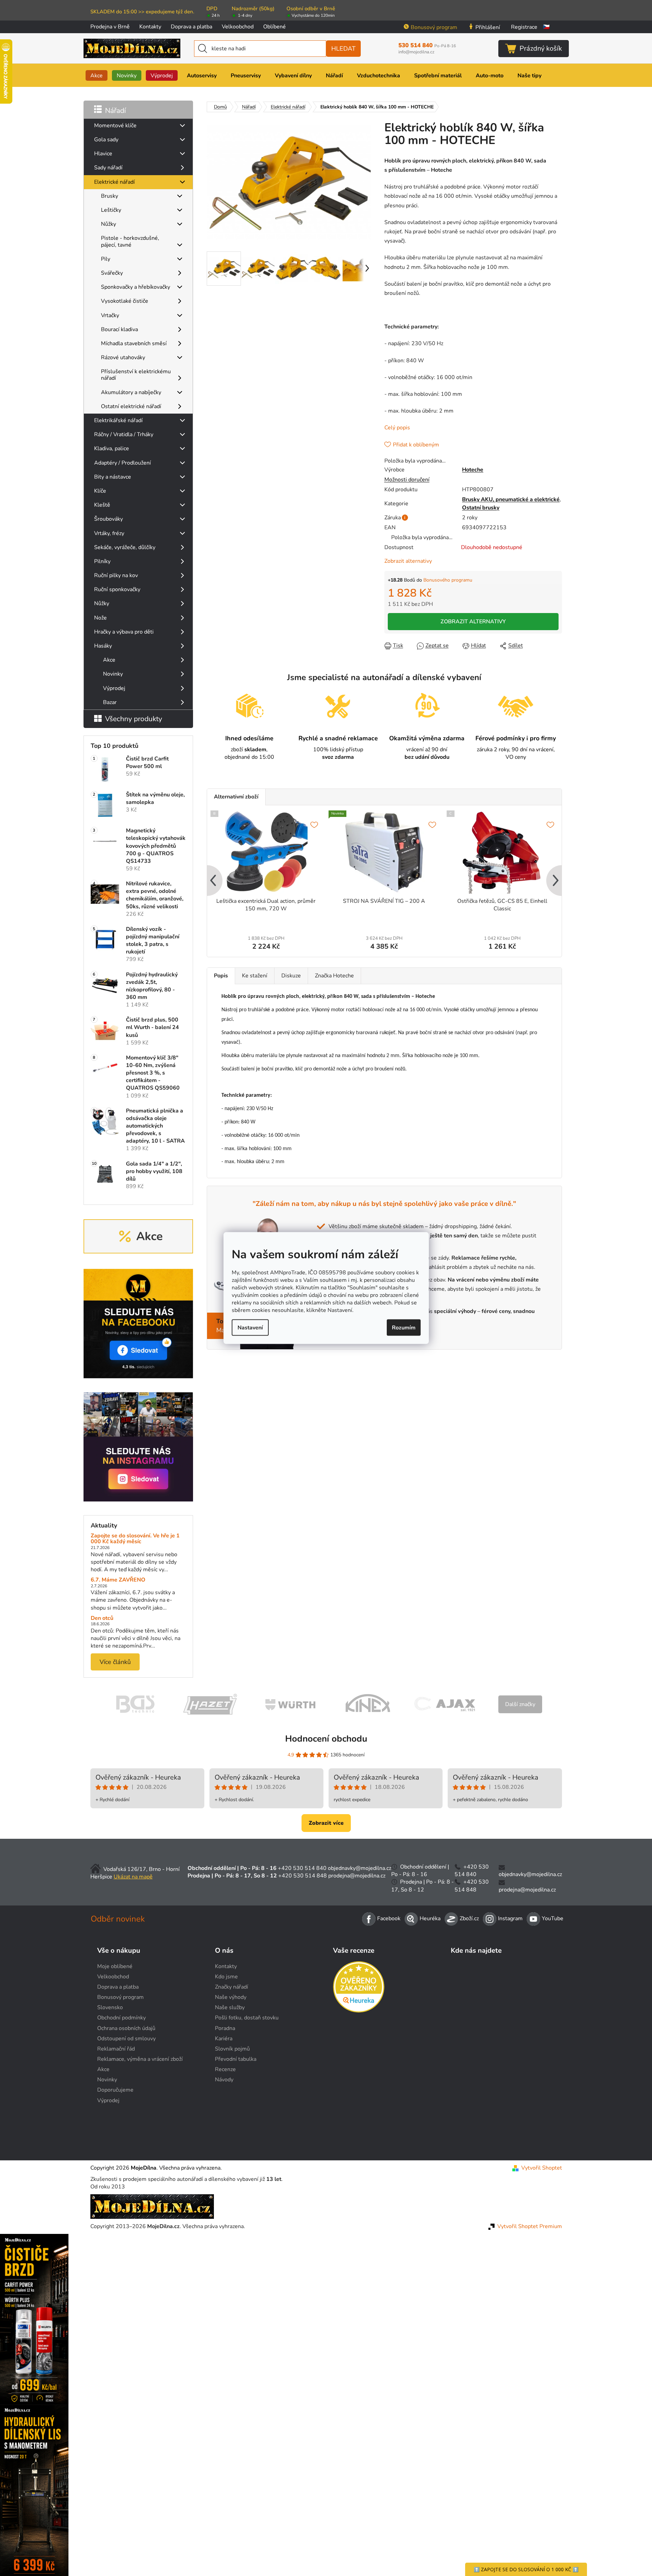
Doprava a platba (191, 27)
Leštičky (111, 210)
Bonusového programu (448, 580)
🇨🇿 (546, 27)
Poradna (225, 2028)
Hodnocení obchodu (326, 1739)
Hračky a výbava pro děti (124, 632)
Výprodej (114, 688)
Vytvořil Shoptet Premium (530, 2226)
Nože (100, 618)
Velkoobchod (238, 27)
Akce (109, 660)
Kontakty (150, 27)
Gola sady (106, 140)
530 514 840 (427, 45)
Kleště (102, 505)
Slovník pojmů (232, 2049)
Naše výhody (231, 1997)
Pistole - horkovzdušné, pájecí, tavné (130, 241)
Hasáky (103, 646)
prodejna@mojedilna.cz (357, 1876)
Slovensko (110, 2007)
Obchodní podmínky (122, 2018)
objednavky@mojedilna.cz (360, 1868)
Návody (224, 2080)
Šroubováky (108, 519)
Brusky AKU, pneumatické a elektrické (511, 499)
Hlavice (103, 154)
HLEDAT (343, 49)
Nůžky (108, 224)
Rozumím (404, 1327)
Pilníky (102, 561)
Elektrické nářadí (114, 182)
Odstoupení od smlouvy (126, 2039)
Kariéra (224, 2039)
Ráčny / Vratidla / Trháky (124, 434)
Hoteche (473, 470)
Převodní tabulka (236, 2059)
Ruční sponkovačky (117, 589)
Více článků (115, 1662)
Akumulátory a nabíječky (131, 392)
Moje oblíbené (115, 1966)
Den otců (102, 1618)
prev (213, 881)
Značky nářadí (232, 1987)
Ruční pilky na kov (116, 575)
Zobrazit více (326, 1823)
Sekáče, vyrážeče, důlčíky (125, 547)
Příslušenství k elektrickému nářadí (136, 375)
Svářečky (112, 273)
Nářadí (116, 110)
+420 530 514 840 (302, 1868)
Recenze (225, 2069)
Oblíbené (274, 27)
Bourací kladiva (119, 329)
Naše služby (230, 2007)
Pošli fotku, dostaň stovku (247, 2018)
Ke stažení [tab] (255, 976)
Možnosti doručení (407, 480)
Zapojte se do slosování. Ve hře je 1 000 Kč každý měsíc (135, 1539)
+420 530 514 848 (303, 1876)
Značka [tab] (334, 976)
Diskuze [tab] (291, 976)
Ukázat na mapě (133, 1877)
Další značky (520, 1704)
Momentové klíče (115, 126)
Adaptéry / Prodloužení (123, 463)
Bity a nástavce (113, 477)
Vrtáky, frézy (109, 533)
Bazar (110, 702)
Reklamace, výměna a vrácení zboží (140, 2059)
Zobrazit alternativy (408, 561)
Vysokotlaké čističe (125, 301)
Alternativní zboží (236, 797)
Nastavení (250, 1327)
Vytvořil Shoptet (542, 2168)
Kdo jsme (226, 1977)
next (556, 881)
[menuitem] (97, 75)
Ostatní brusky (481, 508)
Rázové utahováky (123, 357)
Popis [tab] (221, 976)
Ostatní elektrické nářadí (131, 406)
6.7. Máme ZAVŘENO (118, 1580)
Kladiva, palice (112, 448)
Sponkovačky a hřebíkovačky (136, 287)
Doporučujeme (115, 2090)
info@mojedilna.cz (416, 52)
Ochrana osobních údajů (126, 2028)
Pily (106, 259)
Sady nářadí (108, 168)
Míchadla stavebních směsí (134, 343)
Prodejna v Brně (110, 27)
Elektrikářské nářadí (118, 420)
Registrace (524, 27)
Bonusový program (434, 27)
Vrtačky (110, 315)
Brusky (110, 196)
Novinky (113, 674)
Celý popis (397, 428)
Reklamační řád (116, 2049)
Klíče (100, 491)
